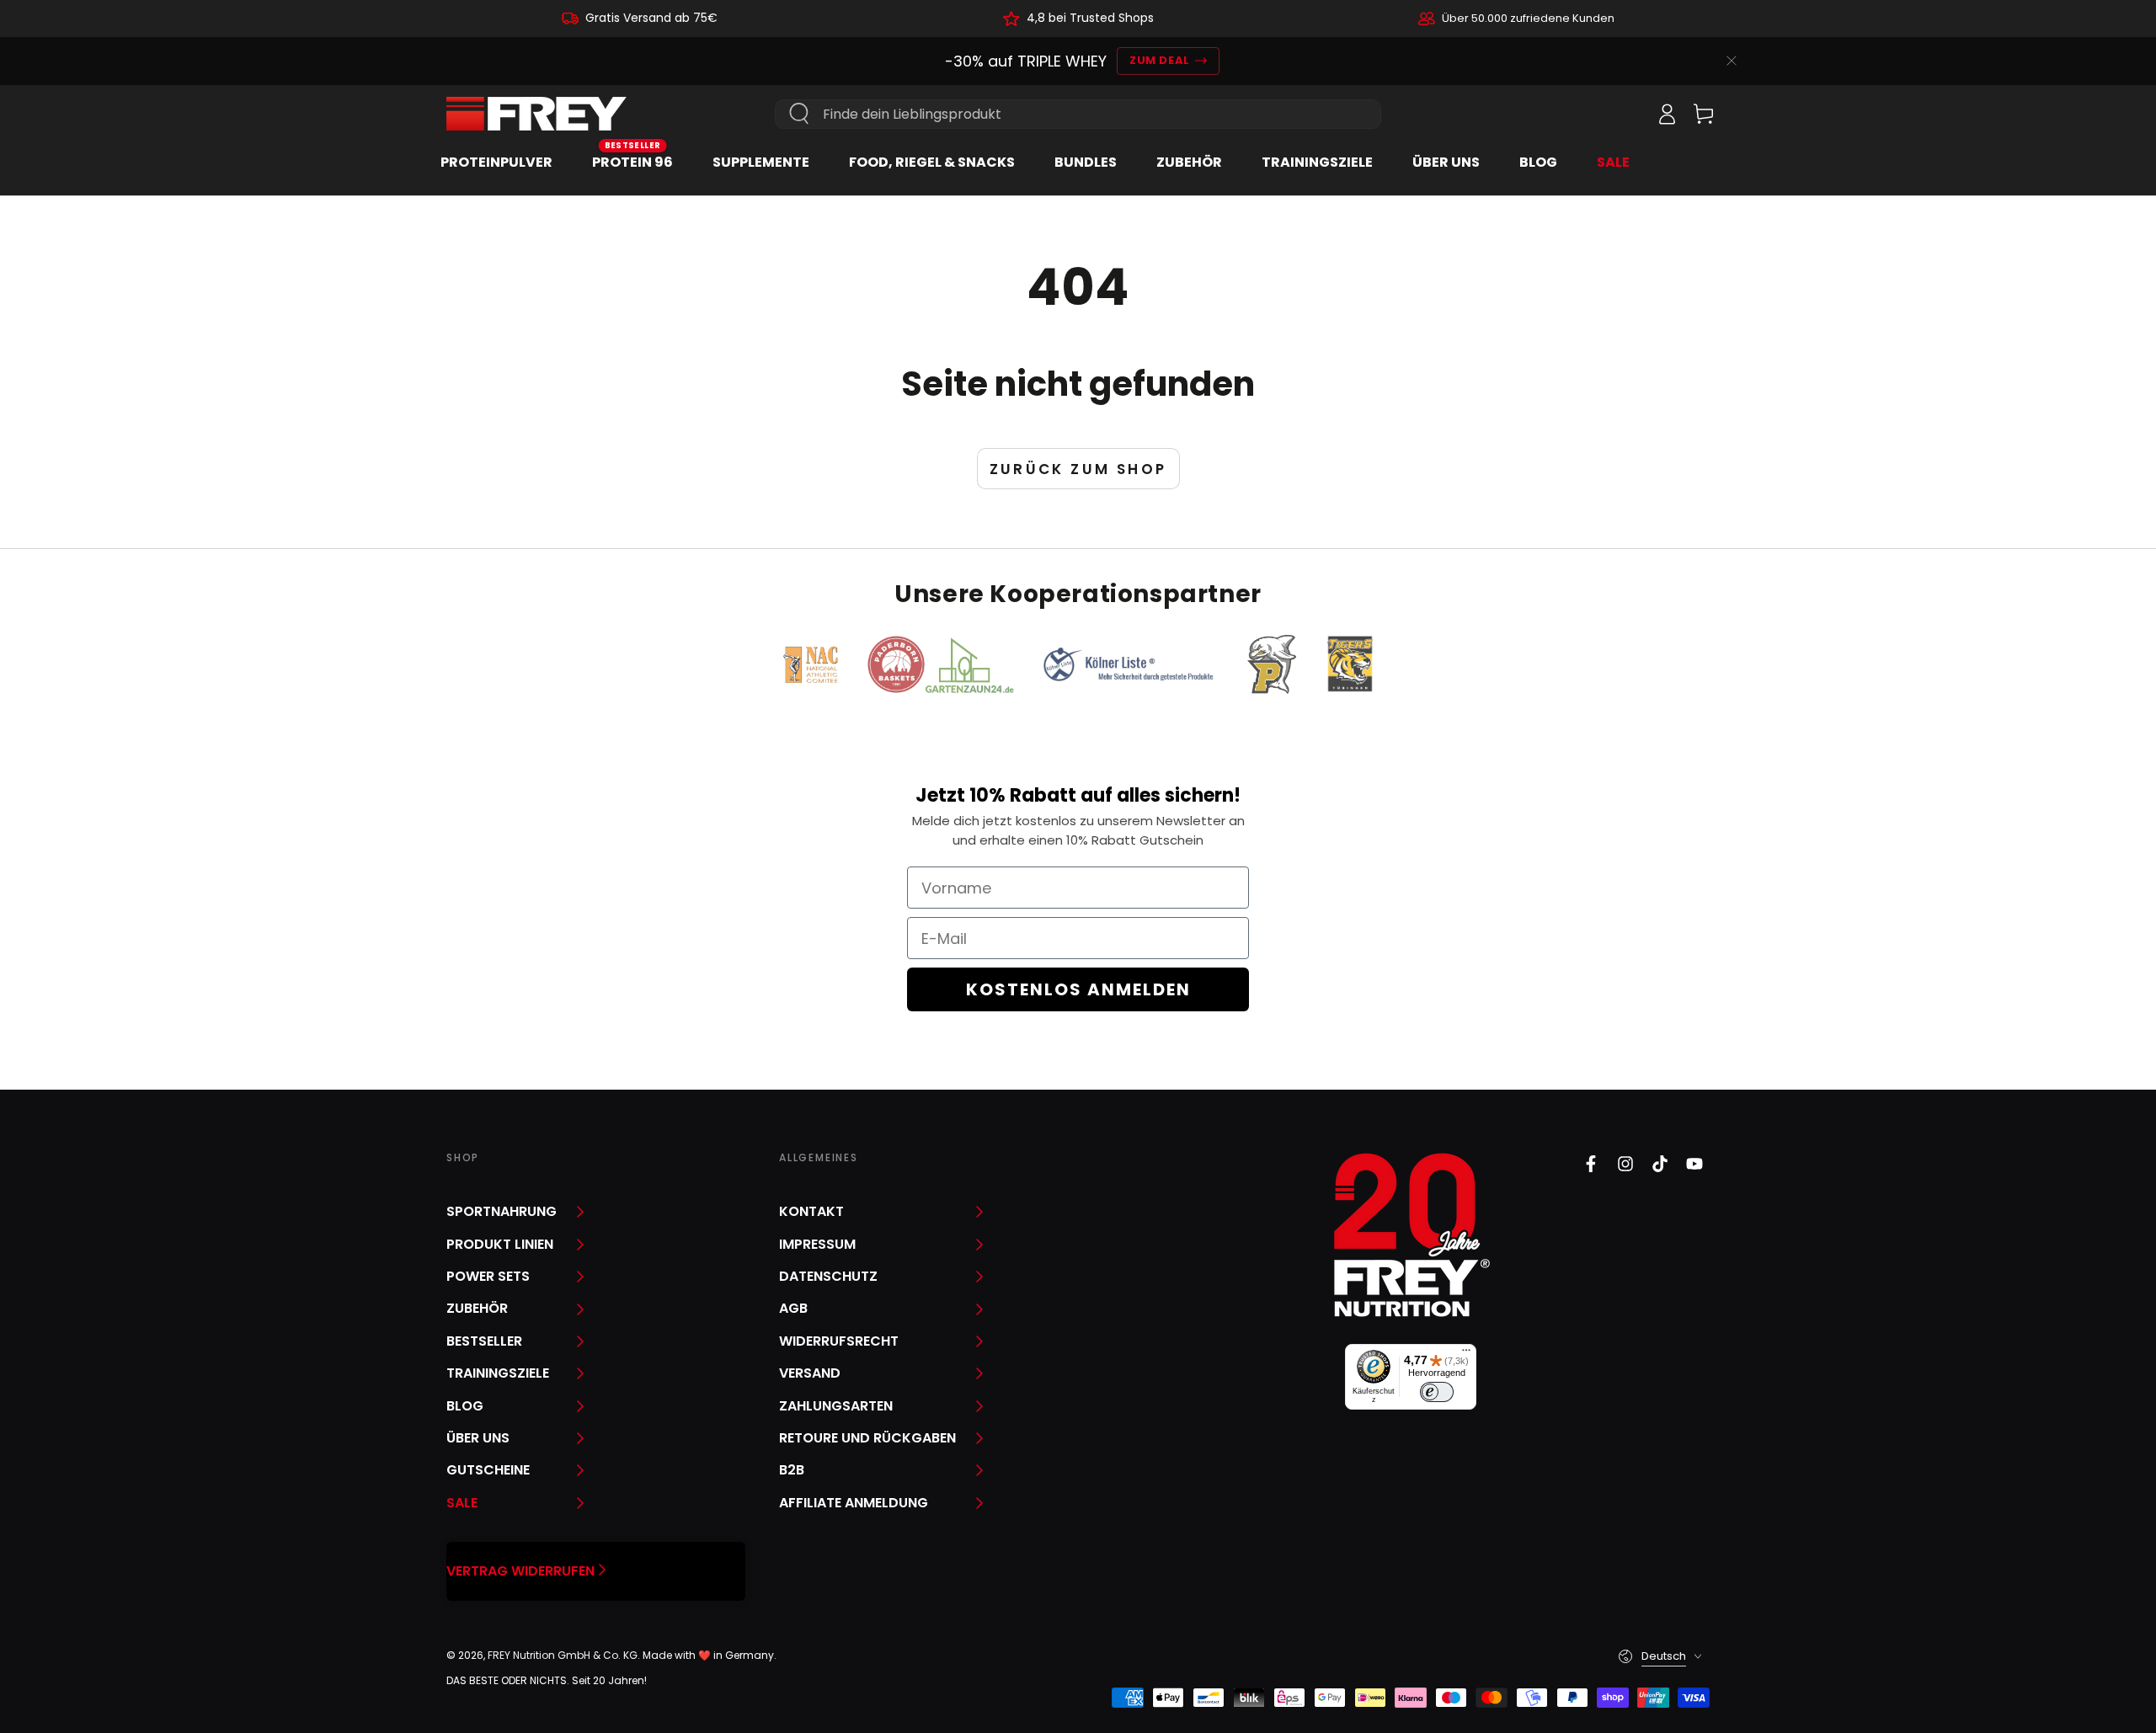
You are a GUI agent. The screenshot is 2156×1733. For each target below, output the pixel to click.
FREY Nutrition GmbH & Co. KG (563, 1655)
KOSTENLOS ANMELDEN (1078, 989)
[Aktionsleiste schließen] (1732, 61)
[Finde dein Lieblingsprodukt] (799, 114)
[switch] (1437, 1392)
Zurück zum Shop (1078, 469)
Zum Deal (1159, 60)
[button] (1630, 114)
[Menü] (1466, 1354)
